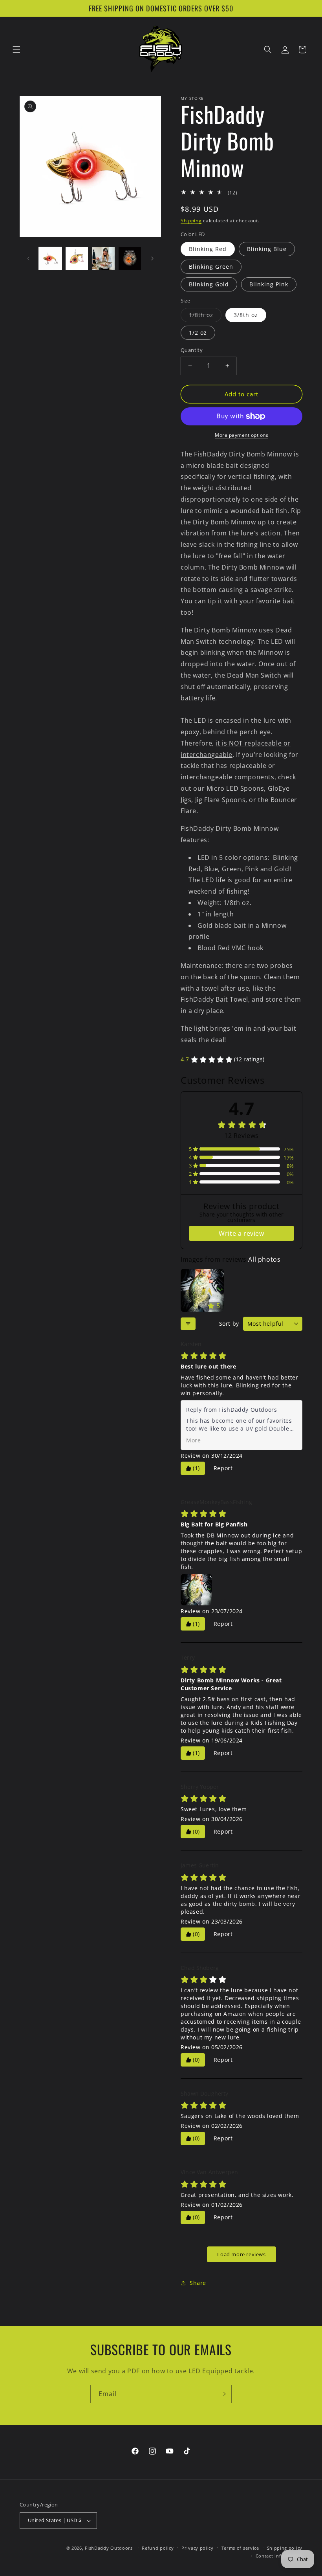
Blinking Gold (209, 284)
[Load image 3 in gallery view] (103, 258)
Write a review (241, 1233)
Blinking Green (211, 267)
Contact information (279, 2556)
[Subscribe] (223, 2394)
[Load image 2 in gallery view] (77, 258)
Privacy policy (198, 2548)
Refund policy (158, 2548)
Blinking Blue (267, 249)
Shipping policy (285, 2548)
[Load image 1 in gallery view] (50, 258)
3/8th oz (246, 315)
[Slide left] (28, 258)
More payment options (241, 435)
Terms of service (240, 2548)
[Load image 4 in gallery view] (130, 258)
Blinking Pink (269, 284)
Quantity (192, 350)
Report (223, 1468)
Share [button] (198, 2283)
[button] (16, 49)
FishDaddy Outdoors (109, 2548)
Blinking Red (208, 249)
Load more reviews (241, 2254)
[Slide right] (152, 258)
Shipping (191, 221)
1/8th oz (205, 316)
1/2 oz (198, 333)
